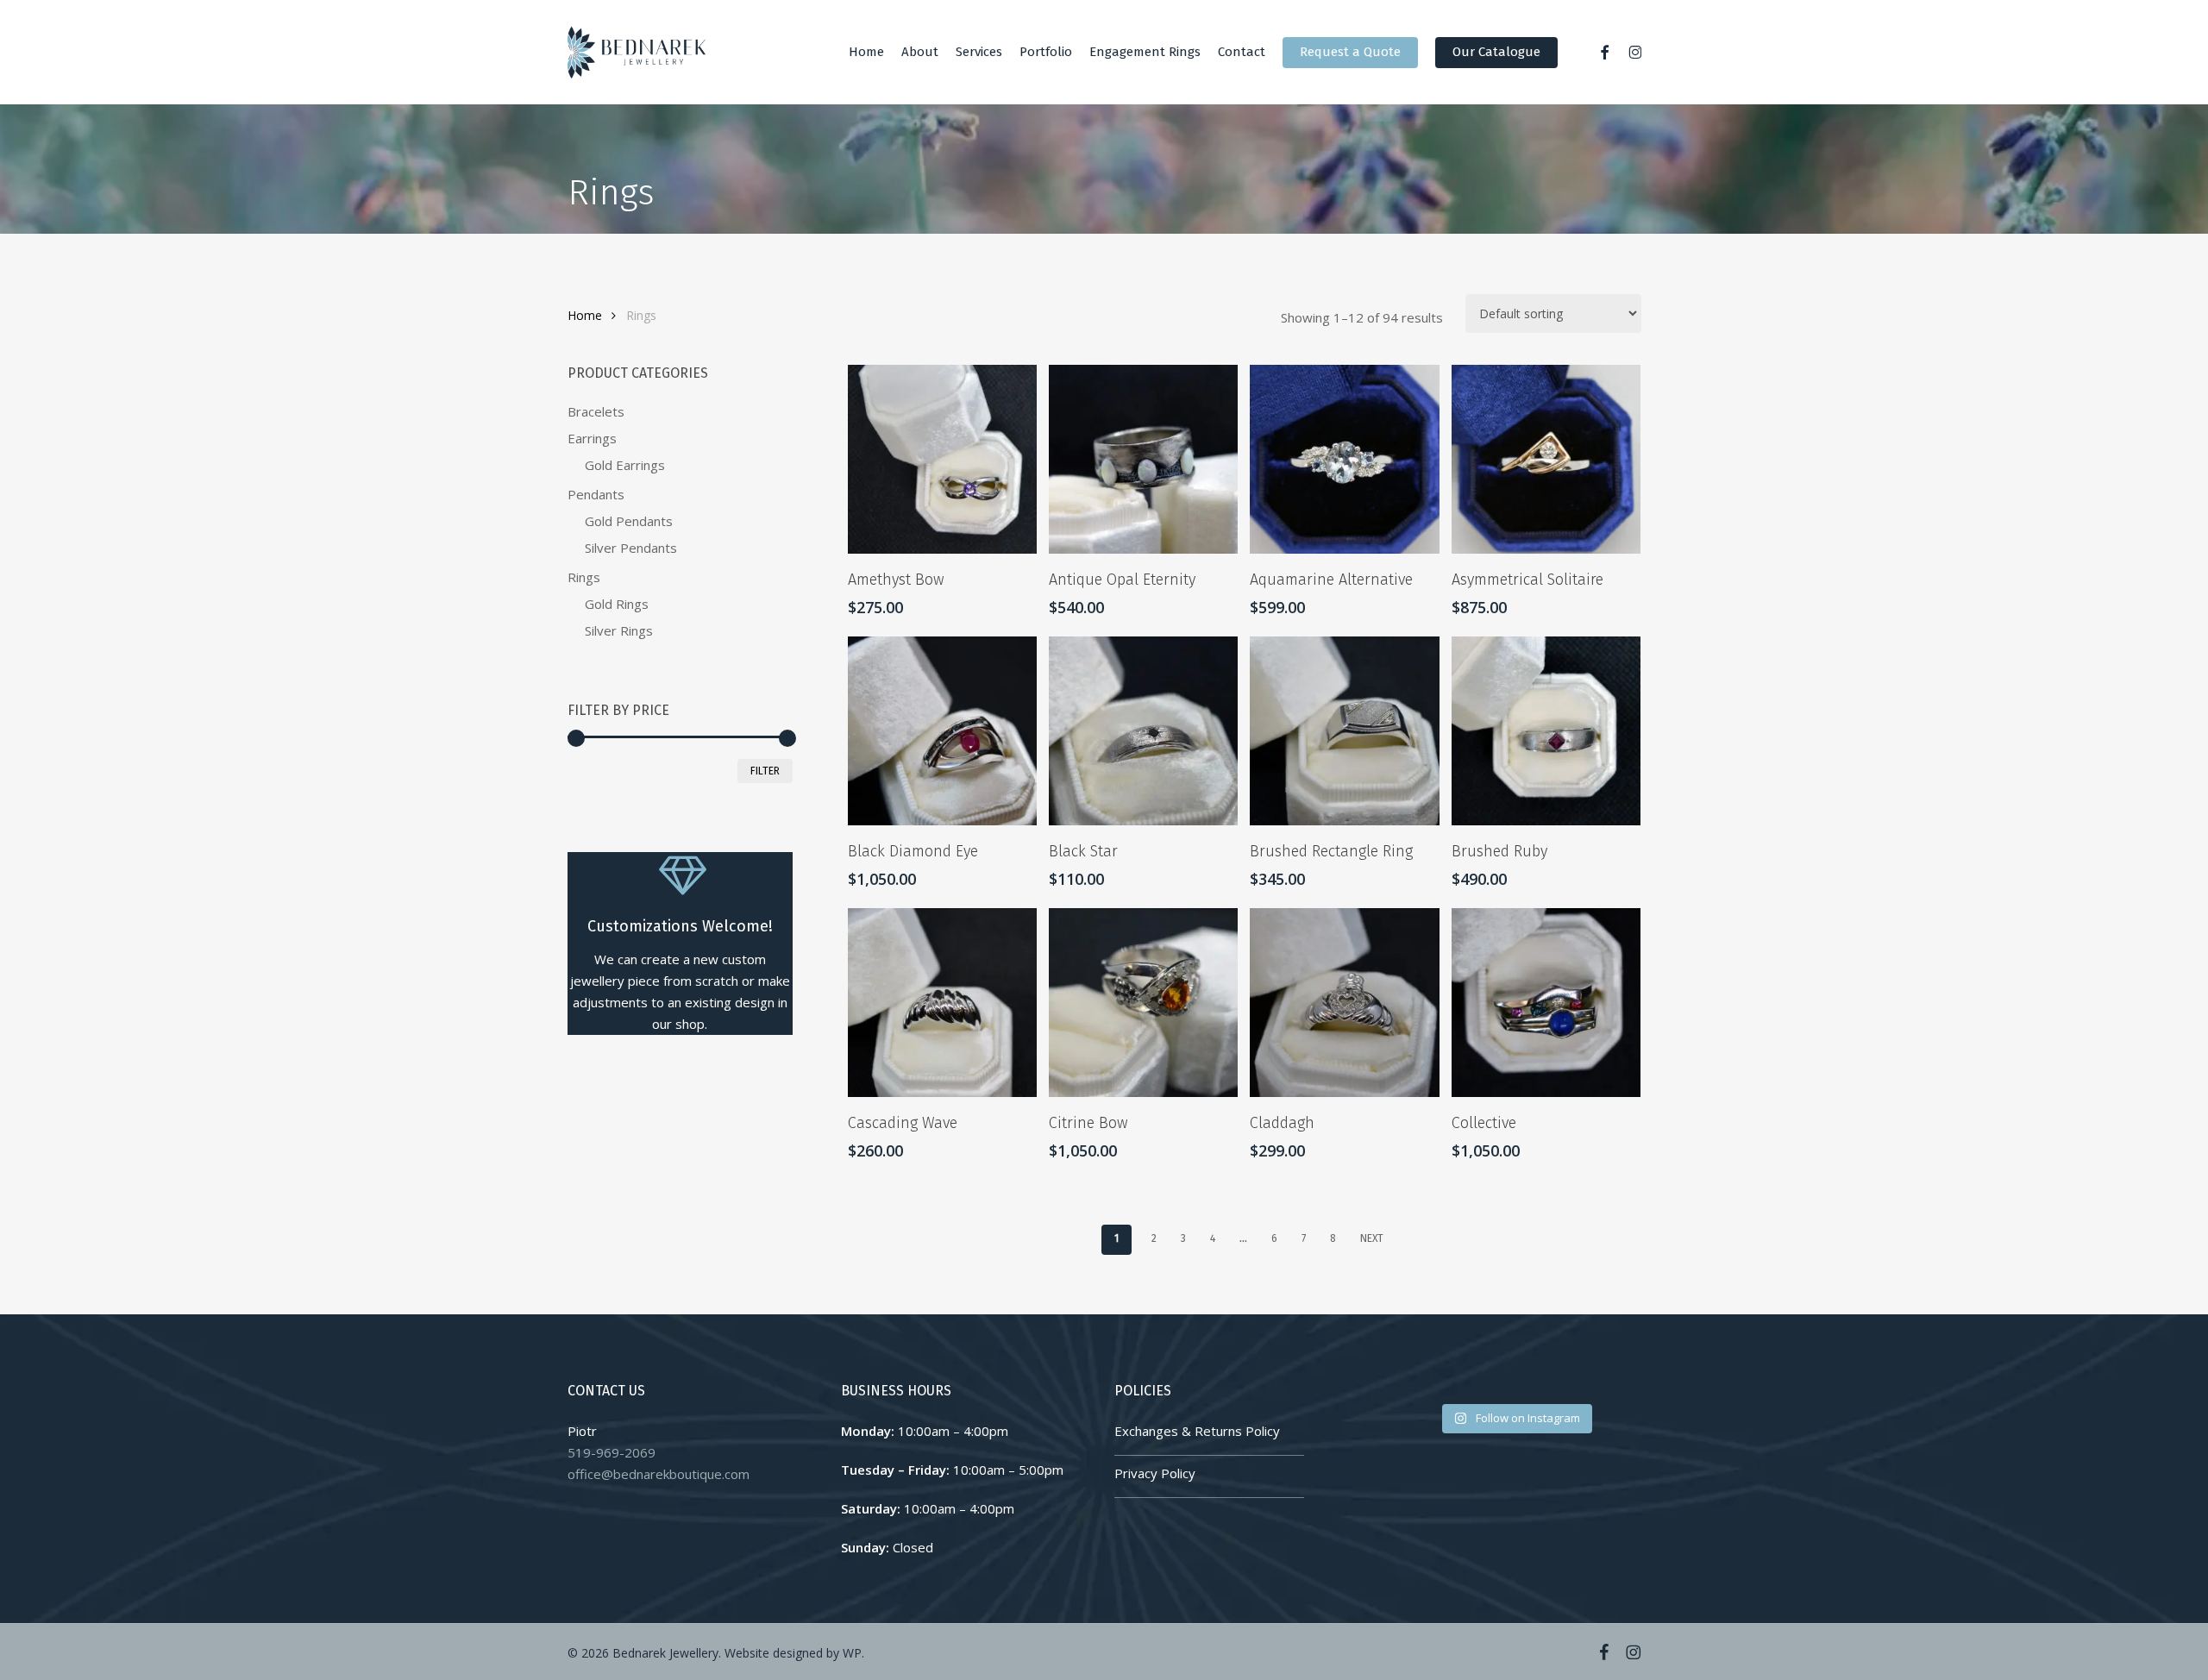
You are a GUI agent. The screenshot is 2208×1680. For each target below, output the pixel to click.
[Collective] (1546, 1003)
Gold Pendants (629, 521)
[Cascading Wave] (942, 1003)
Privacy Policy (1155, 1473)
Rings (584, 577)
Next (1372, 1238)
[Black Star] (1143, 731)
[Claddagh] (1344, 1003)
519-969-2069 (612, 1452)
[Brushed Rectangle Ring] (1344, 731)
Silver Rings (619, 630)
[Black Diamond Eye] (942, 731)
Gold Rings (617, 604)
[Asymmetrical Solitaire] (1546, 459)
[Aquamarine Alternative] (1344, 459)
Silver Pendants (631, 548)
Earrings (592, 438)
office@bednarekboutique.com (659, 1474)
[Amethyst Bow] (942, 459)
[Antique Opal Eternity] (1143, 459)
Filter (765, 771)
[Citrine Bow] (1143, 1003)
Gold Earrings (625, 465)
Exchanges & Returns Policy (1197, 1431)
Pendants (596, 494)
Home (585, 315)
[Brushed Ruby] (1546, 731)
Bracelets (596, 411)
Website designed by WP (793, 1653)
